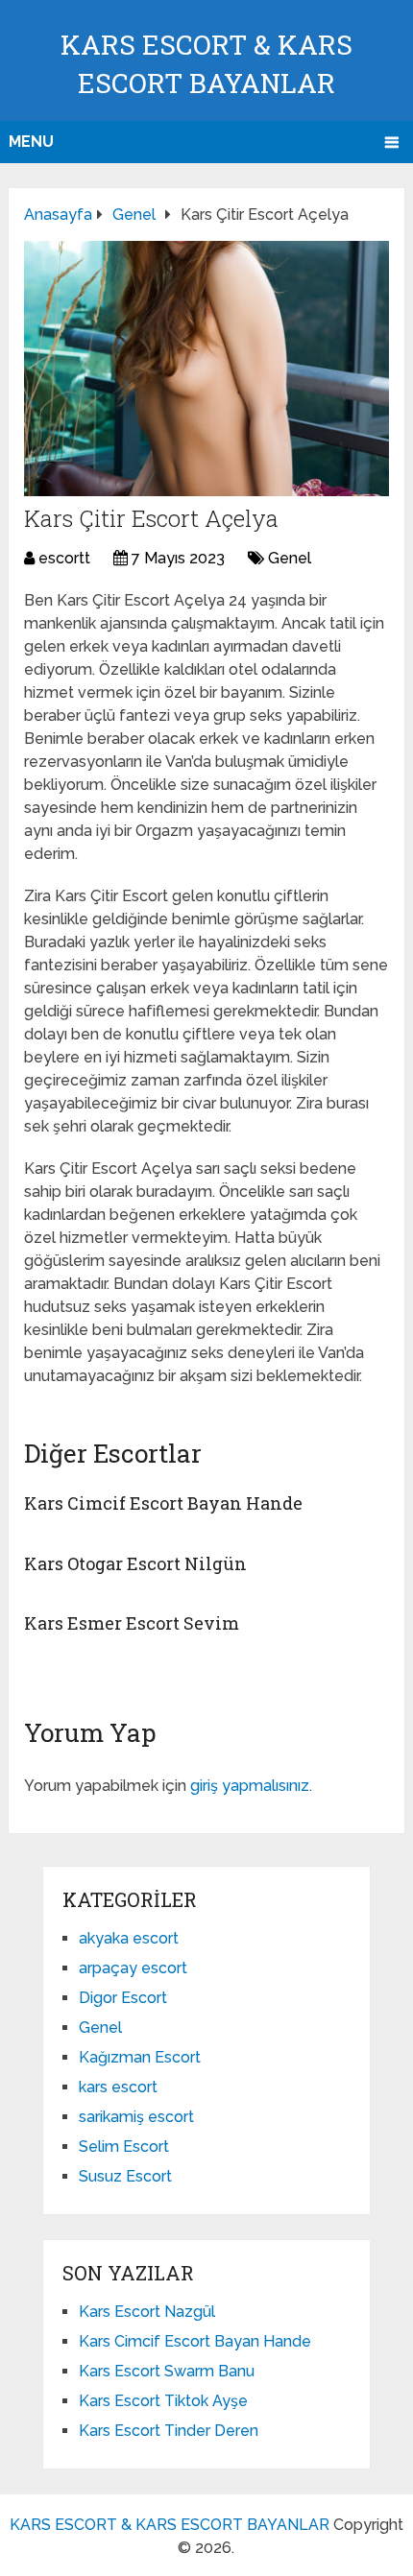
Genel (290, 558)
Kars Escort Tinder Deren (169, 2431)
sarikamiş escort (136, 2117)
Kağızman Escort (140, 2057)
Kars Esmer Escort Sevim (132, 1623)
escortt (64, 558)
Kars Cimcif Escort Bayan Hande (163, 1503)
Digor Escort (123, 1998)
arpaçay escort (133, 1968)
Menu (31, 142)
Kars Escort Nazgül (147, 2312)
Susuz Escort (125, 2176)
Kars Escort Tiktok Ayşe (163, 2401)
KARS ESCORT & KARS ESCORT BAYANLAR (170, 2525)
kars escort (118, 2087)
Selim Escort (124, 2147)
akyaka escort (129, 1938)
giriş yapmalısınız (250, 1786)
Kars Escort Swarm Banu (167, 2371)
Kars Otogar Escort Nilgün (135, 1563)
